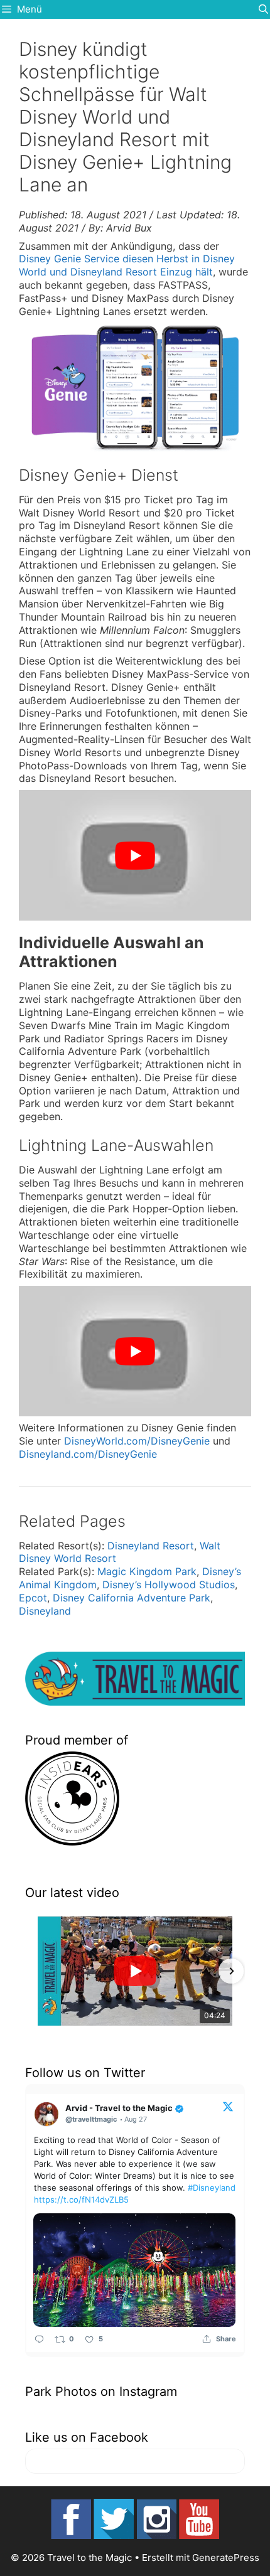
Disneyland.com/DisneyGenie (88, 1454)
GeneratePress (226, 2557)
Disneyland (45, 1611)
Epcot (33, 1598)
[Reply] (39, 2339)
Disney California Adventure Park (132, 1598)
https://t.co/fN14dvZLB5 (81, 2199)
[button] (39, 1971)
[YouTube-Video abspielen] (135, 855)
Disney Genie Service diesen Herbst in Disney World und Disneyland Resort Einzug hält (127, 265)
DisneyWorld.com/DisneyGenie (137, 1441)
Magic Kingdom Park (147, 1571)
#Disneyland (212, 2188)
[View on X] (228, 2106)
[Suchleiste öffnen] (263, 9)
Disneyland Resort (151, 1546)
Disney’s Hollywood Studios (169, 1585)
